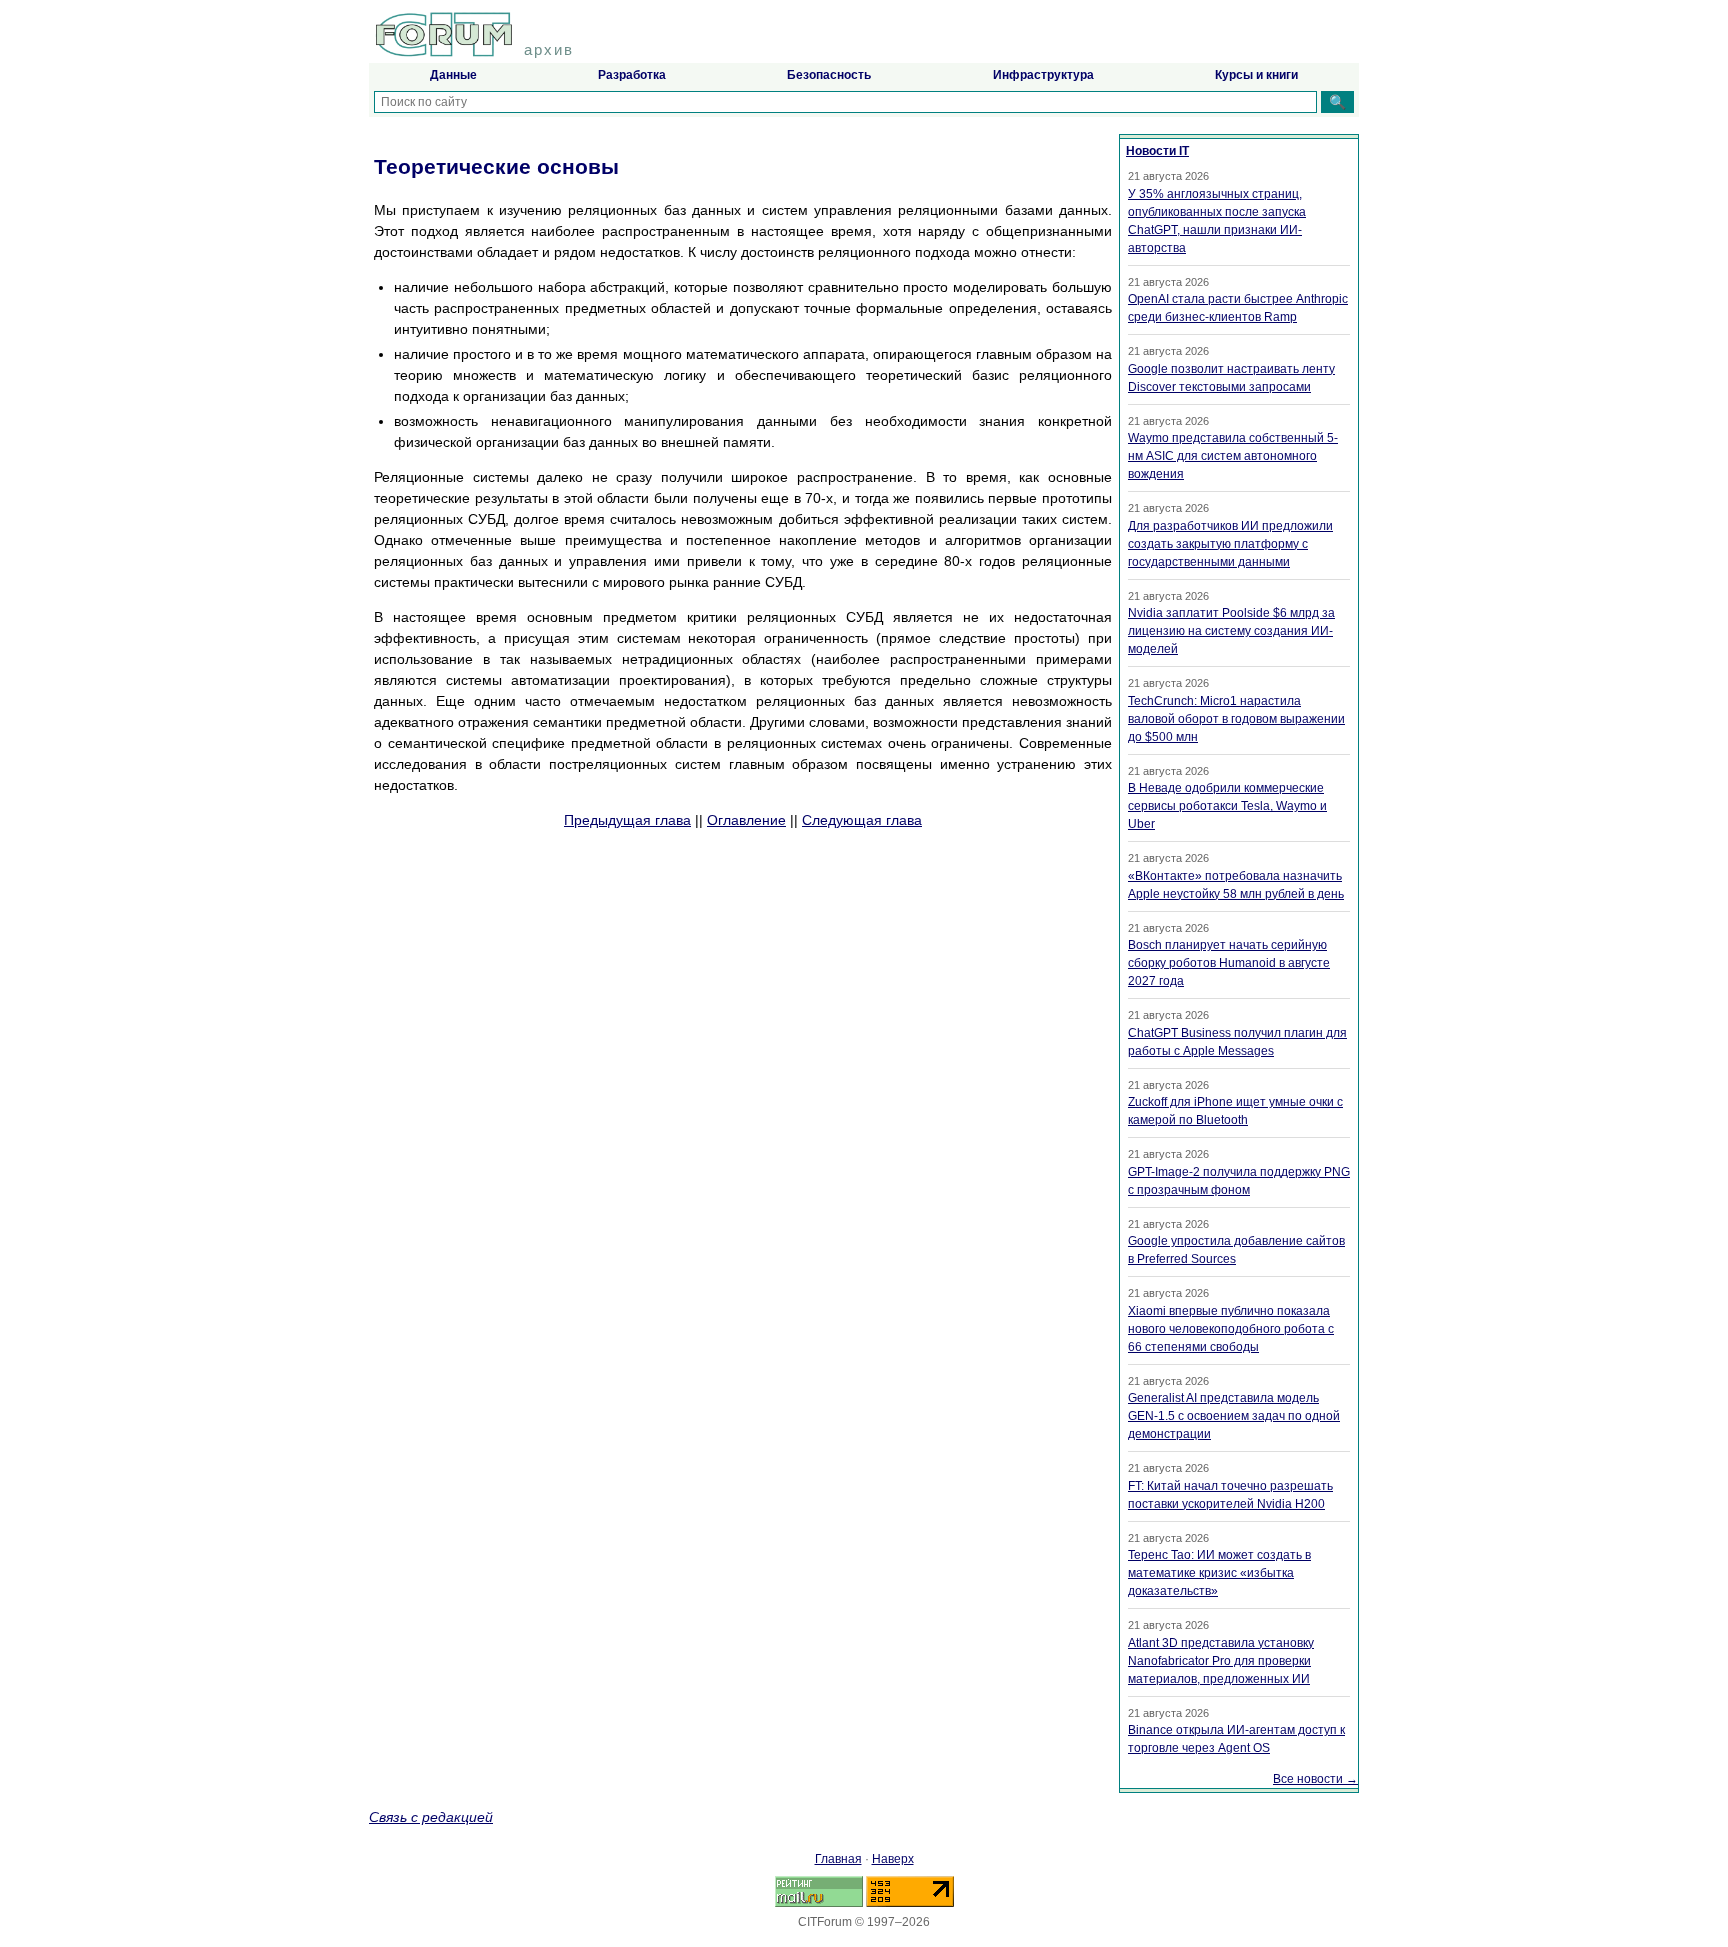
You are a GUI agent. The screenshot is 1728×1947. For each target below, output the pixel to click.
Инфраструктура (1043, 75)
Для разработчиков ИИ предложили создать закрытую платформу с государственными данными (1230, 544)
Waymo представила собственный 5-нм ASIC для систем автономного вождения (1233, 456)
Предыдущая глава (627, 820)
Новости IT (1157, 151)
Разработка (632, 75)
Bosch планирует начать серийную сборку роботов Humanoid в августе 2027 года (1229, 963)
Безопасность (829, 75)
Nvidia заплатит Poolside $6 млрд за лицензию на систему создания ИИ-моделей (1231, 631)
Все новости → (1315, 1779)
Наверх (893, 1859)
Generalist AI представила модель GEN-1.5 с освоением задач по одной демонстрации (1234, 1416)
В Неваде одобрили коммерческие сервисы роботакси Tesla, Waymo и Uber (1227, 806)
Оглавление (746, 820)
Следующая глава (862, 820)
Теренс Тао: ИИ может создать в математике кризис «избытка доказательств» (1219, 1573)
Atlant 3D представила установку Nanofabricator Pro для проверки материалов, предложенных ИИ (1221, 1661)
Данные (453, 75)
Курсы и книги (1256, 75)
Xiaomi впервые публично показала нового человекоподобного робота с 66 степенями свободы (1231, 1329)
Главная (838, 1859)
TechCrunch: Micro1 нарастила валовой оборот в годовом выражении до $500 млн (1236, 719)
